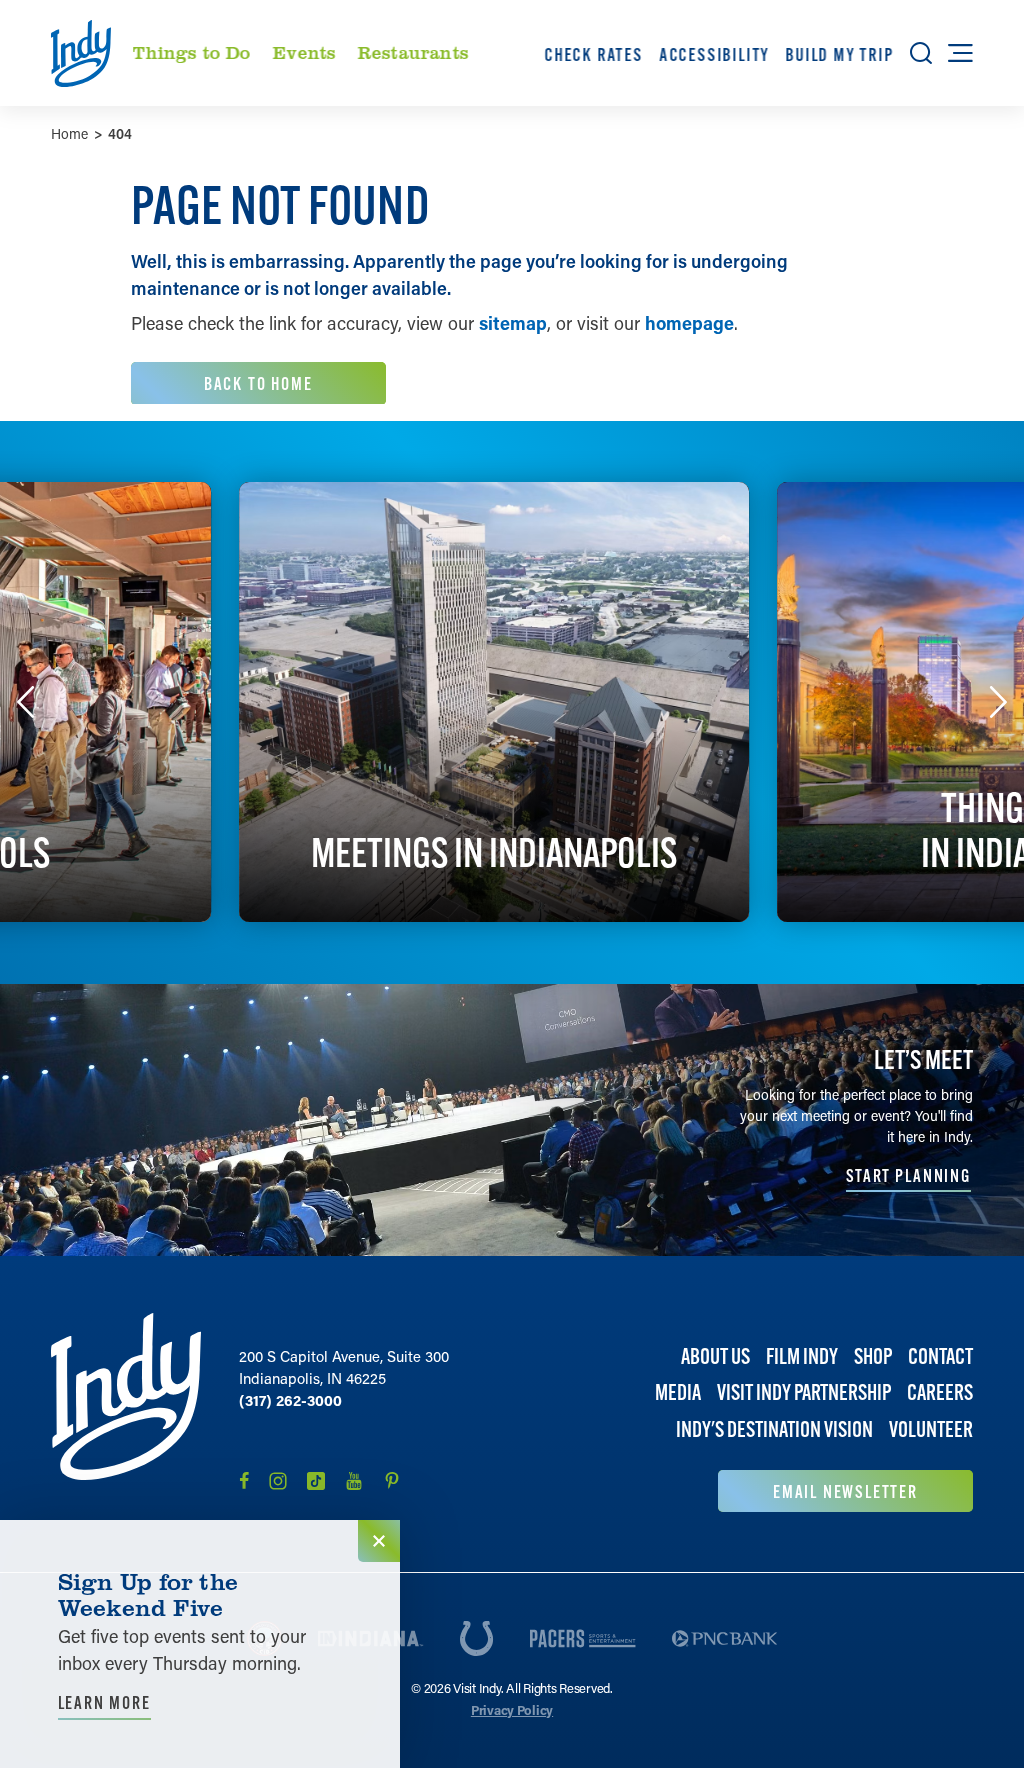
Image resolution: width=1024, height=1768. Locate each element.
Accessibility (714, 54)
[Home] (126, 1412)
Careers (940, 1392)
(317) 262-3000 (290, 1400)
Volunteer (931, 1429)
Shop (873, 1356)
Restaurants (412, 52)
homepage (689, 323)
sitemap (513, 323)
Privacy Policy (512, 1709)
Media (678, 1392)
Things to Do (192, 52)
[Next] (998, 702)
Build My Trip (840, 54)
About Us (715, 1356)
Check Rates (593, 54)
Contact (940, 1356)
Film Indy (802, 1356)
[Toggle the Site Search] (921, 53)
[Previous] (26, 702)
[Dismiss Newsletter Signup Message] (379, 1541)
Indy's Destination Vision (774, 1429)
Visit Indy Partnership (804, 1392)
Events (304, 52)
